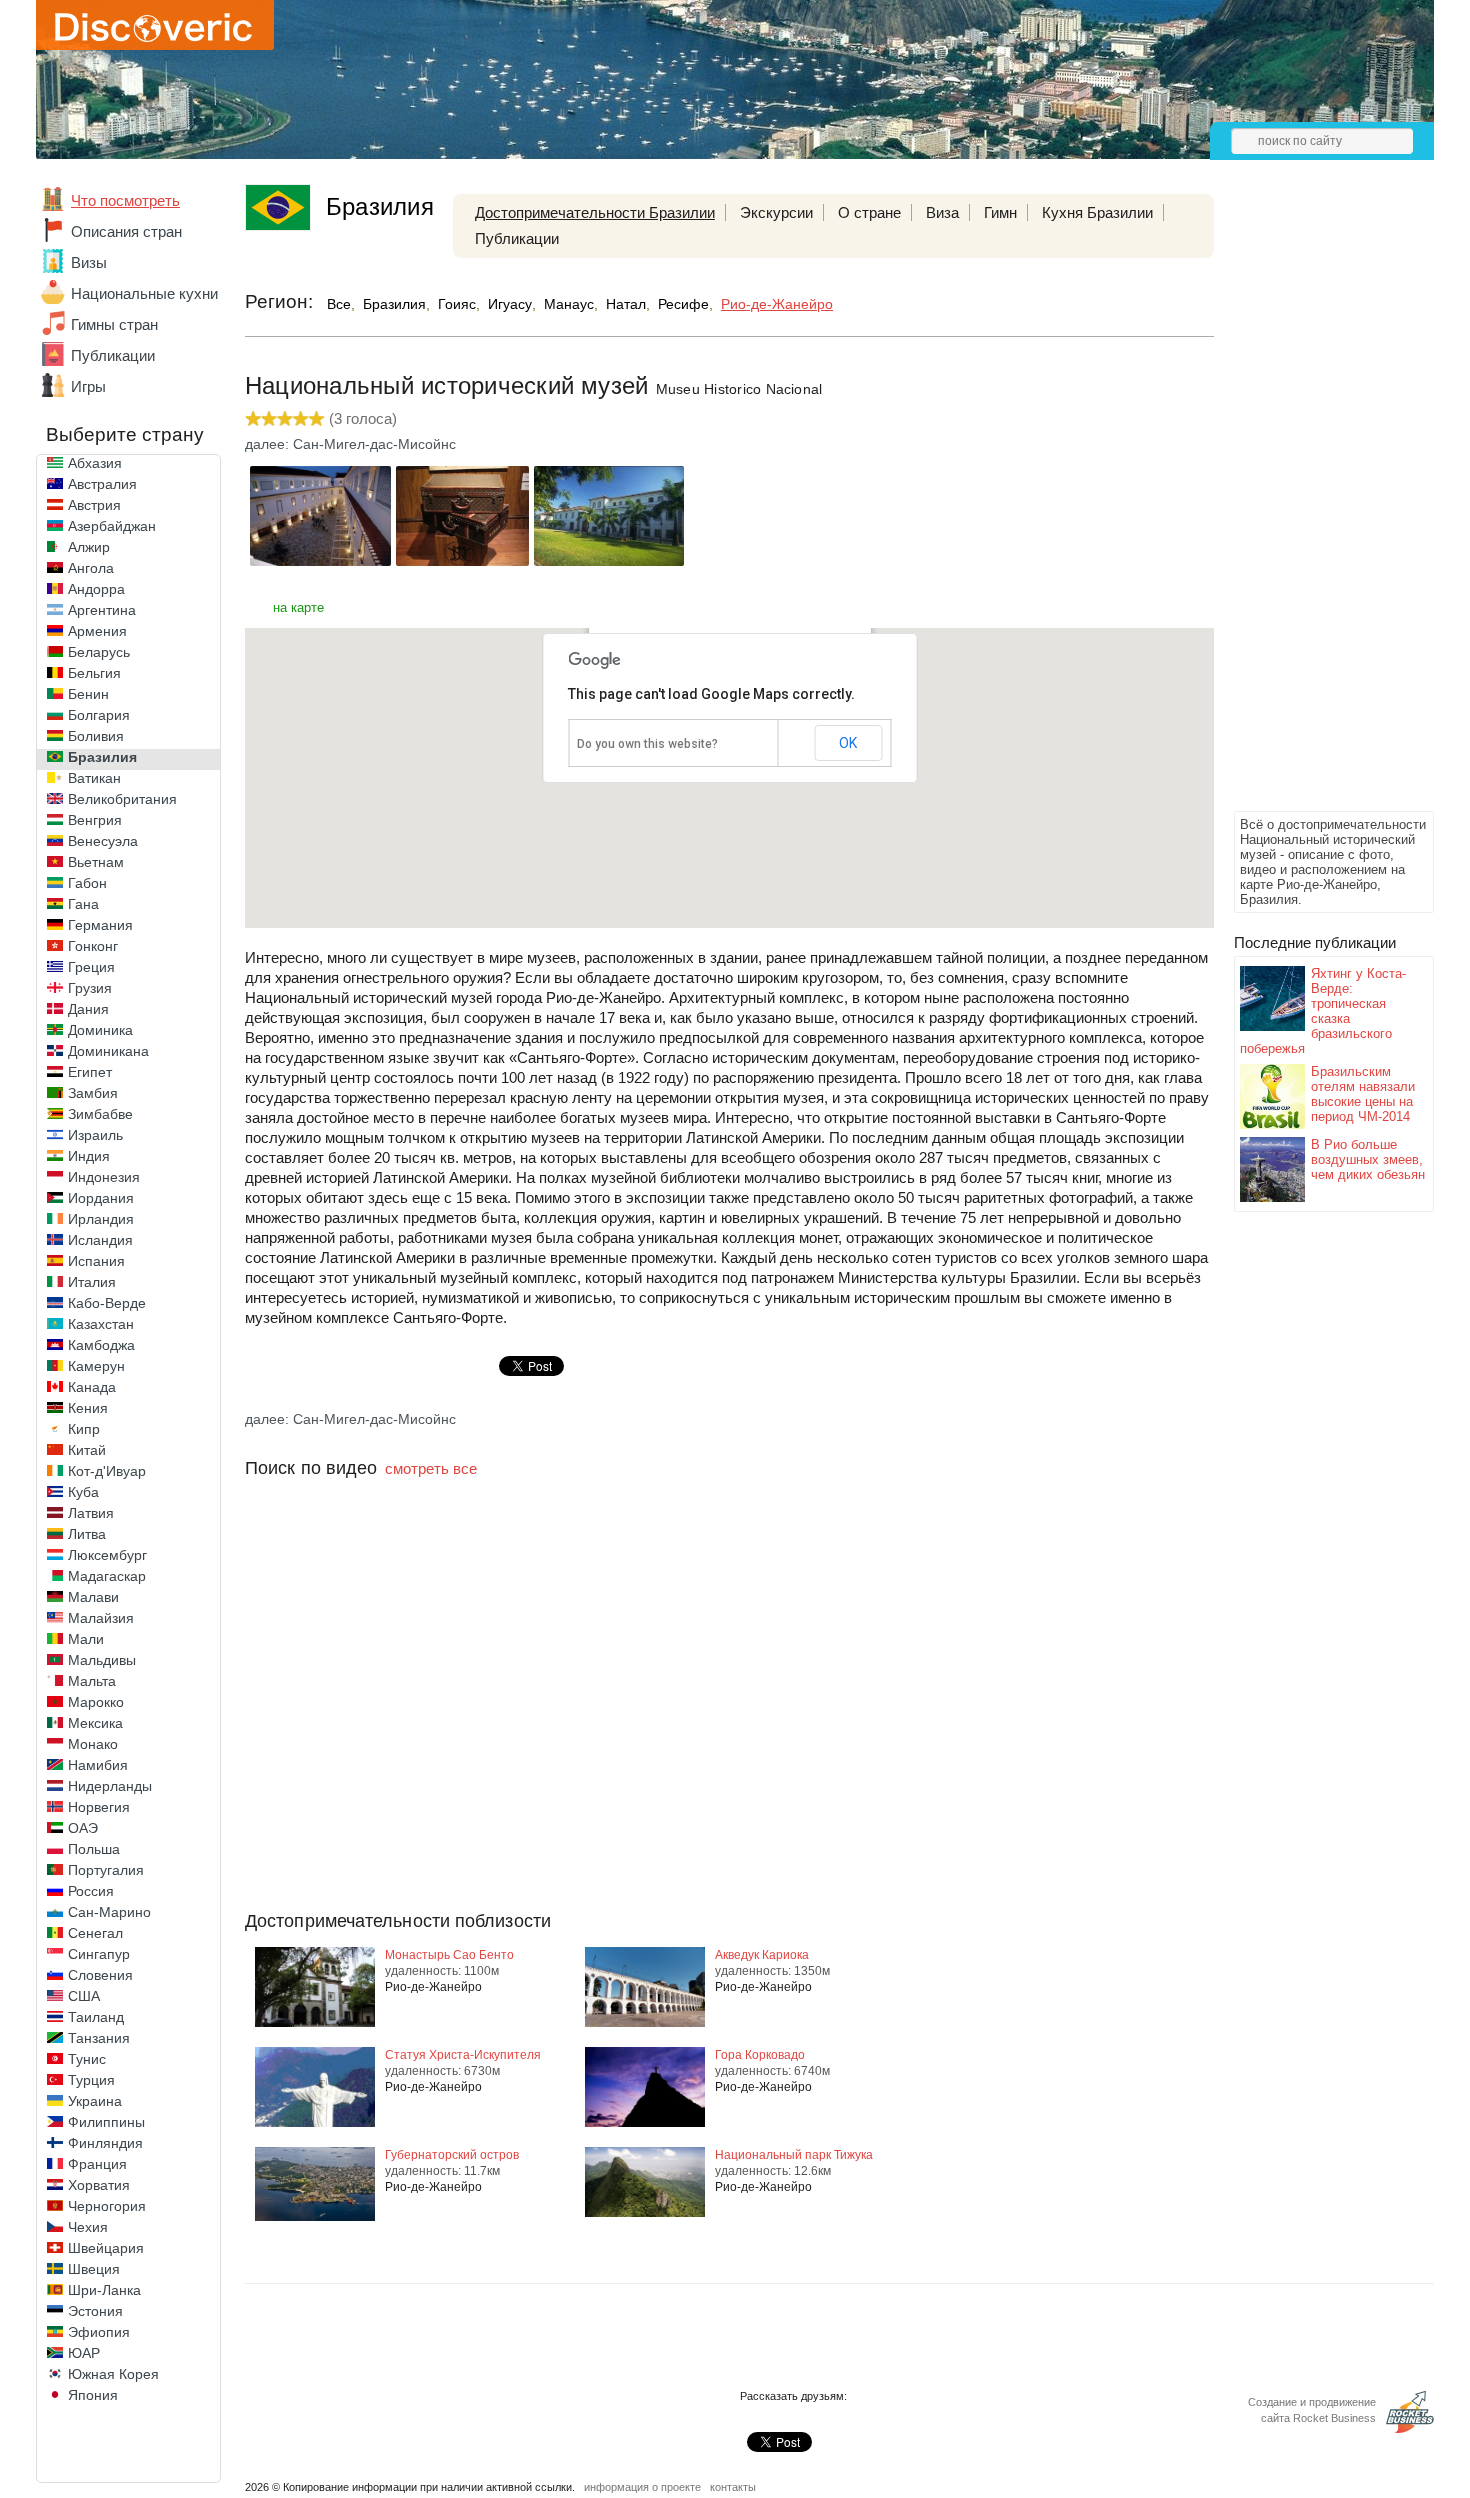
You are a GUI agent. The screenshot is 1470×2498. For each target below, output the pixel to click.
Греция (91, 967)
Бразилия (102, 757)
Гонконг (93, 946)
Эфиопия (99, 2332)
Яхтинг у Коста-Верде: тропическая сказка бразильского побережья (1323, 1011)
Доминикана (108, 1051)
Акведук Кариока (762, 1955)
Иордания (101, 1198)
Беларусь (99, 652)
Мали (86, 1639)
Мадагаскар (107, 1576)
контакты (733, 2487)
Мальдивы (102, 1660)
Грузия (90, 988)
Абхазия (95, 463)
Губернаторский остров (452, 2155)
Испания (96, 1261)
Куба (83, 1492)
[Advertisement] (1314, 506)
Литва (87, 1534)
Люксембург (107, 1555)
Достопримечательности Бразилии (595, 212)
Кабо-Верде (107, 1303)
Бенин (88, 694)
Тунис (87, 2059)
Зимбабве (100, 1114)
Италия (92, 1282)
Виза (942, 212)
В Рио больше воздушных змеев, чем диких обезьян (1368, 1159)
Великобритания (122, 799)
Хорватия (99, 2185)
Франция (97, 2164)
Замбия (93, 1093)
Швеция (94, 2269)
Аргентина (102, 610)
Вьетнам (96, 862)
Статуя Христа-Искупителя (463, 2055)
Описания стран (126, 231)
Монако (93, 1744)
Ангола (91, 568)
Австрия (94, 505)
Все (339, 304)
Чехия (88, 2227)
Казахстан (101, 1324)
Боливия (96, 736)
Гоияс (457, 304)
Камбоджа (101, 1345)
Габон (87, 883)
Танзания (99, 2038)
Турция (91, 2080)
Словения (100, 1975)
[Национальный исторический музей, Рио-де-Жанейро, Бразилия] (320, 560)
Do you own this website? (647, 744)
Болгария (99, 715)
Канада (92, 1387)
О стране (869, 212)
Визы (89, 262)
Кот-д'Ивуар (107, 1471)
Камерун (96, 1366)
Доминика (100, 1030)
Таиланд (96, 2017)
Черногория (107, 2206)
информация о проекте (642, 2487)
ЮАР (84, 2353)
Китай (87, 1450)
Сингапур (99, 1954)
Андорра (96, 589)
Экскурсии (776, 212)
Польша (94, 1849)
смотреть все (431, 1468)
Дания (88, 1009)
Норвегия (99, 1807)
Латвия (91, 1513)
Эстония (95, 2311)
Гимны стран (114, 324)
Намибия (98, 1765)
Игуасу (510, 304)
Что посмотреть (125, 200)
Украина (95, 2101)
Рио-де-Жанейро (777, 304)
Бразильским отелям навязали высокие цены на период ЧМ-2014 (1363, 1094)
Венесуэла (103, 841)
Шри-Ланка (104, 2290)
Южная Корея (113, 2374)
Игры (88, 386)
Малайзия (101, 1618)
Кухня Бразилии (1097, 212)
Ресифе (683, 304)
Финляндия (105, 2143)
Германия (100, 925)
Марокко (96, 1702)
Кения (88, 1408)
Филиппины (106, 2122)
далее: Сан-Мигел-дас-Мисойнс (350, 444)
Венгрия (95, 820)
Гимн (1000, 212)
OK (848, 743)
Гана (83, 904)
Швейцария (106, 2248)
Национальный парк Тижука (794, 2155)
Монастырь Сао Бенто (449, 1955)
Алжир (89, 547)
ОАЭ (83, 1828)
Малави (93, 1597)
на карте (298, 607)
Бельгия (94, 673)
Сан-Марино (109, 1912)
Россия (91, 1891)
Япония (93, 2395)
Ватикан (94, 778)
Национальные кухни (144, 293)
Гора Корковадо (760, 2055)
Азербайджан (112, 526)
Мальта (92, 1681)
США (84, 1996)
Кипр (84, 1429)
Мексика (95, 1723)
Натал (626, 304)
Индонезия (104, 1177)
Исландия (100, 1240)
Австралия (102, 484)
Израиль (95, 1135)
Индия (89, 1156)
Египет (90, 1072)
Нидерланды (110, 1786)
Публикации (113, 355)
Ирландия (101, 1219)
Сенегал (95, 1933)
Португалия (106, 1870)
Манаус (569, 304)
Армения (97, 631)
